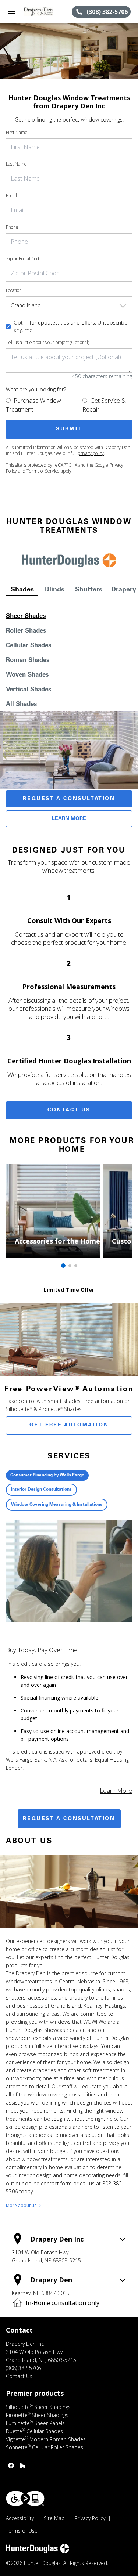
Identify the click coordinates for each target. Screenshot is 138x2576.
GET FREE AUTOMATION (69, 1425)
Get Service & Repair (104, 405)
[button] (12, 12)
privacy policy (91, 453)
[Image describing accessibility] (25, 2498)
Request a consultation (69, 1819)
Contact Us (69, 1110)
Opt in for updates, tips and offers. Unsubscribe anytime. (70, 326)
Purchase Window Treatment (33, 405)
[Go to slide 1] (63, 1266)
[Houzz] (23, 2465)
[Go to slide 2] (70, 1266)
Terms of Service (43, 471)
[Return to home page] (46, 12)
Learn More (69, 819)
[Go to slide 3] (76, 1266)
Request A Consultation (69, 799)
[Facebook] (11, 2465)
